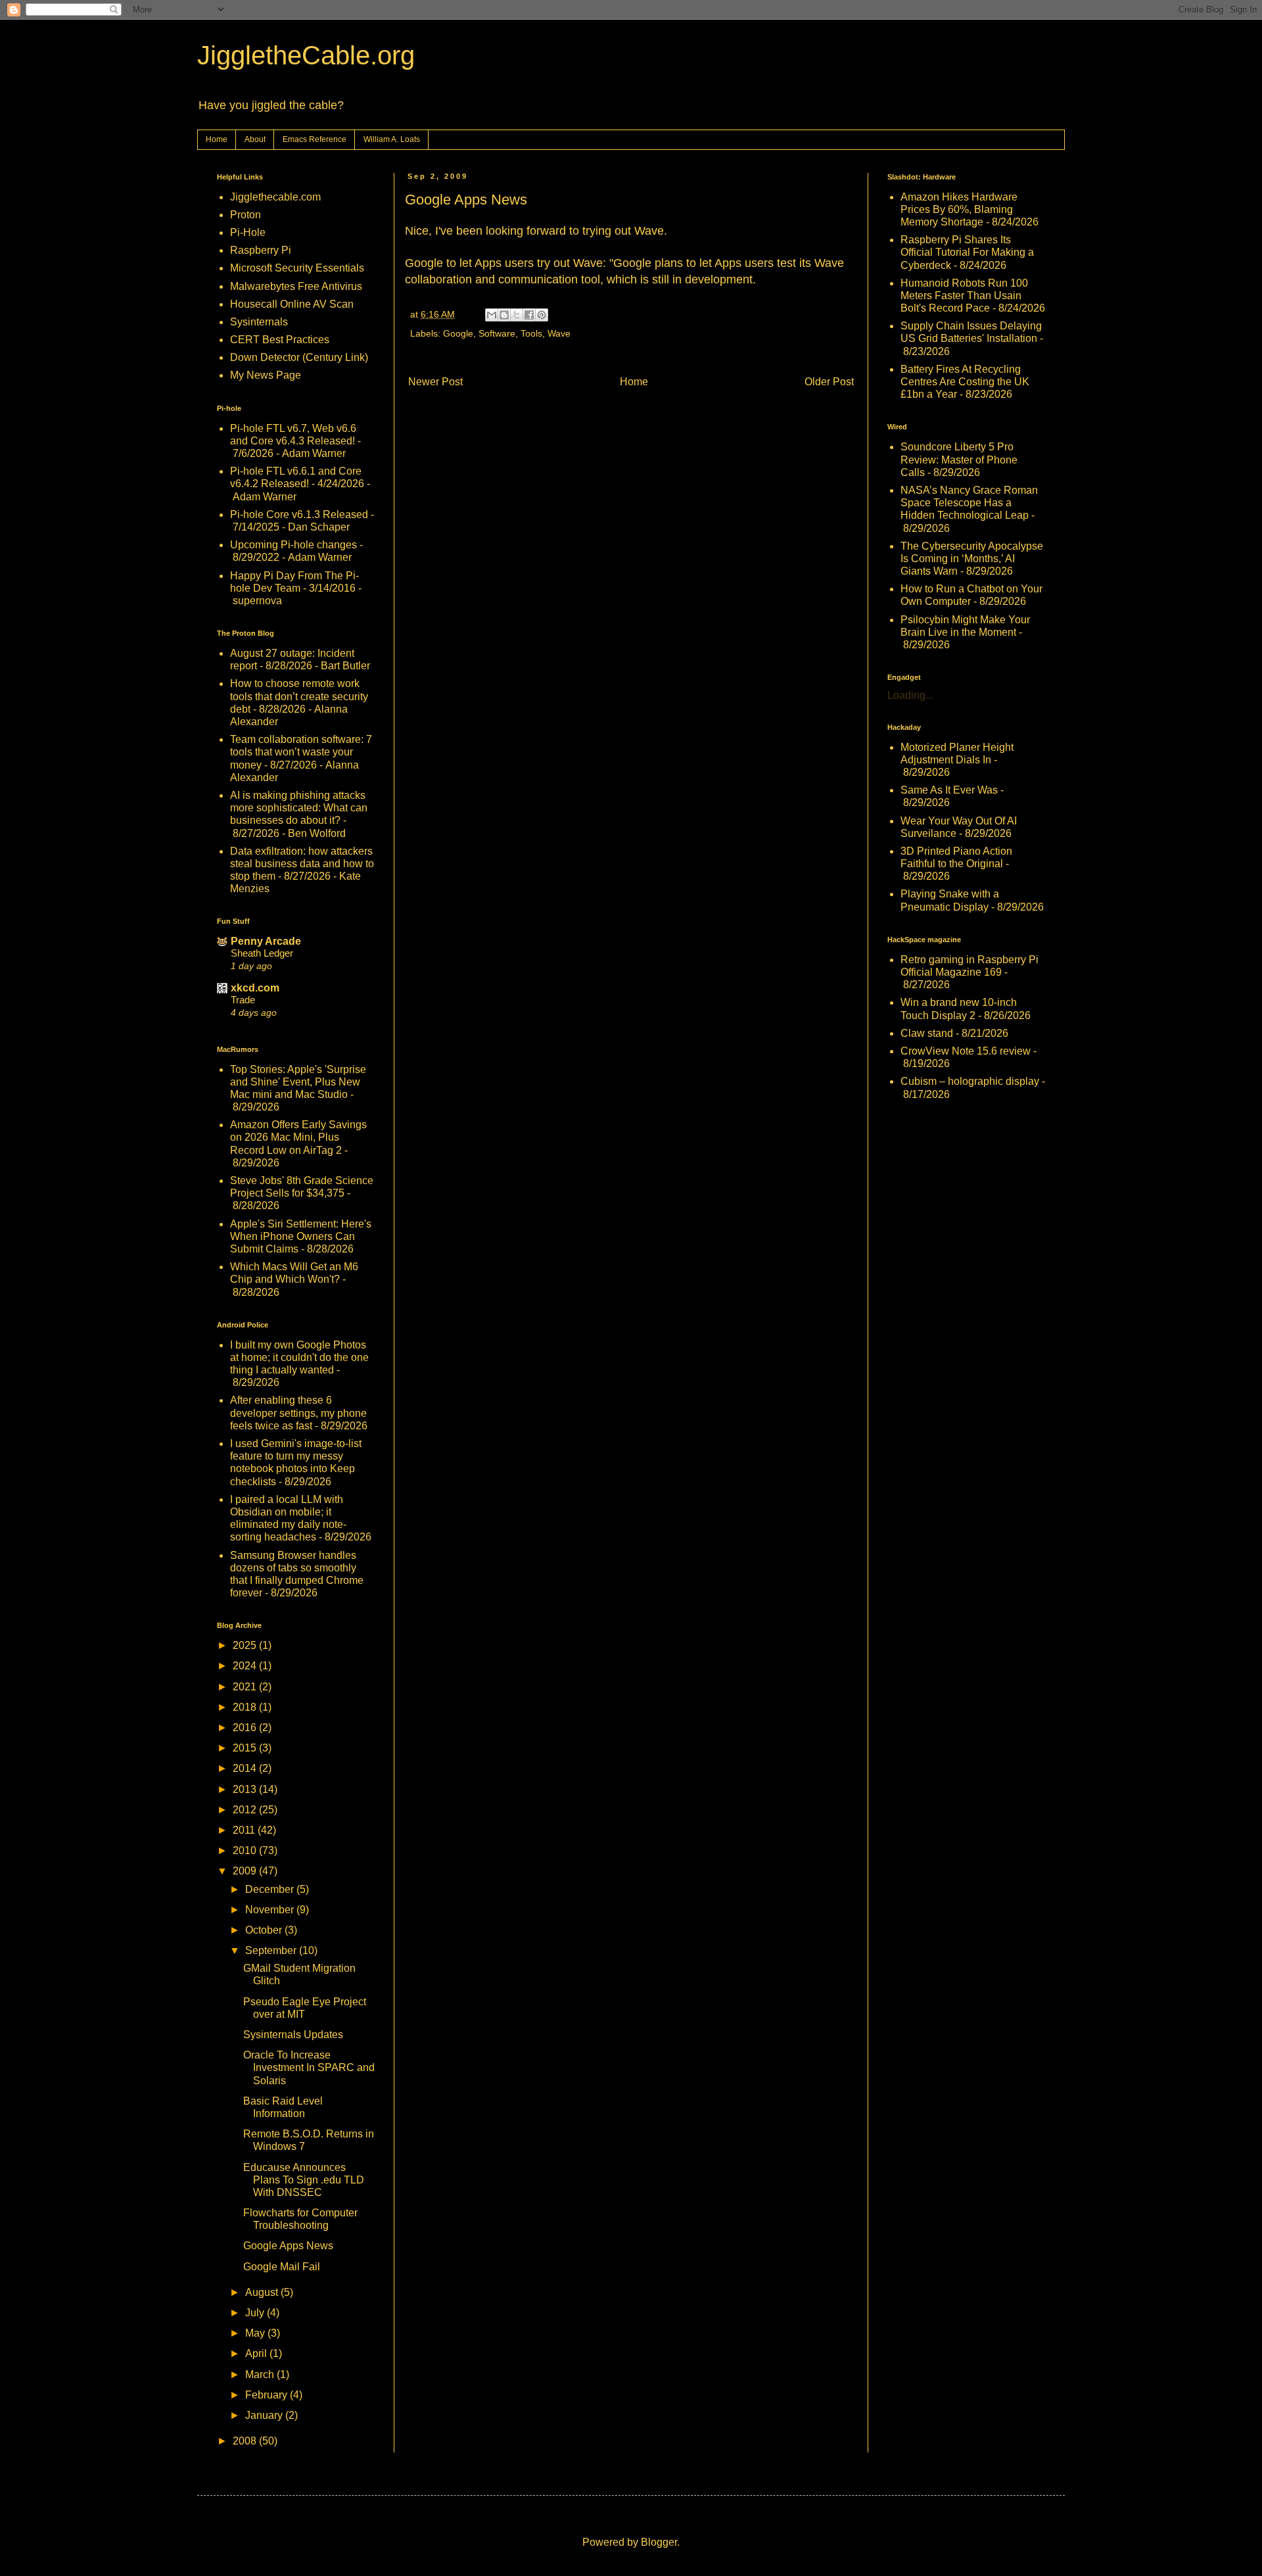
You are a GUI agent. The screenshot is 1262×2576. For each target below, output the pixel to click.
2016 (246, 1728)
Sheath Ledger (262, 953)
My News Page (266, 375)
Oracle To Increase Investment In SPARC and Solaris (309, 2067)
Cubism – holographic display (970, 1081)
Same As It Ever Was (949, 790)
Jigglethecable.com (275, 197)
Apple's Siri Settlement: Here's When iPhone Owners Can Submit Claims (301, 1236)
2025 (246, 1645)
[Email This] (492, 315)
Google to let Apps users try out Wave (504, 263)
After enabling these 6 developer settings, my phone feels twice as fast (298, 1413)
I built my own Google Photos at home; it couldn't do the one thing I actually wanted (299, 1357)
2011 (245, 1830)
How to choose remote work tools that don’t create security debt (299, 696)
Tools (531, 333)
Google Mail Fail (282, 2267)
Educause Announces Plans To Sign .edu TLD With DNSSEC (304, 2180)
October (265, 1930)
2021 (246, 1687)
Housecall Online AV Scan (292, 304)
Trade (243, 1000)
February (268, 2395)
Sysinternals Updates (293, 2035)
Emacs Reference (315, 139)
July (256, 2313)
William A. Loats (392, 139)
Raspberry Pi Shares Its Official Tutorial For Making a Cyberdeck (967, 252)
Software (497, 333)
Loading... (910, 695)
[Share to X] (517, 315)
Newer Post (435, 382)
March (261, 2374)
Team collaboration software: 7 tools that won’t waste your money (301, 752)
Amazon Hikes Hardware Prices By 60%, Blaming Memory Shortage (959, 209)
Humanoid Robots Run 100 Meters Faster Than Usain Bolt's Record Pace (964, 296)
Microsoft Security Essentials (297, 268)
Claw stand (927, 1033)
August (263, 2292)
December (271, 1889)
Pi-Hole (248, 232)
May (256, 2333)
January (265, 2415)
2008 (246, 2441)
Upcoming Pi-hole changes (293, 545)
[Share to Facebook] (529, 315)
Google (458, 333)
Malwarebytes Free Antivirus (296, 286)
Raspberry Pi (261, 250)
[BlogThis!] (504, 315)
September (272, 1950)
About (255, 139)
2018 (246, 1707)
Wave (559, 333)
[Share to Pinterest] (542, 315)
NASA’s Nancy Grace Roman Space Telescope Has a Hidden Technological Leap (969, 503)
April (257, 2353)
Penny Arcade (266, 941)
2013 (246, 1789)
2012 (246, 1810)
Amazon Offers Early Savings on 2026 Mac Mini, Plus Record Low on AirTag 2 (298, 1137)
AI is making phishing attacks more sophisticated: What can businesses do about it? (299, 808)
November (271, 1910)
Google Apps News (288, 2246)
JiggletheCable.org (306, 55)
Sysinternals (259, 322)
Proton (245, 215)
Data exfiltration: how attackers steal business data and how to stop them (302, 864)
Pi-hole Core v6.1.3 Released (299, 514)
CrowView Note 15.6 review (966, 1051)
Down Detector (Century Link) (299, 357)
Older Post (829, 382)
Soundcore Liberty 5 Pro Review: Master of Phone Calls (959, 459)
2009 (246, 1871)
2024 (246, 1666)
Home (217, 139)
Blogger (659, 2542)
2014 (246, 1768)
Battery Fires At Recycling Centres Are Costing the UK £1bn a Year (965, 382)
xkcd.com (255, 988)
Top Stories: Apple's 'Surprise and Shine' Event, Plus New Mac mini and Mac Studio (298, 1082)
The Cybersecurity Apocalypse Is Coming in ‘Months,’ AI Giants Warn (972, 559)
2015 (246, 1748)
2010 (246, 1850)
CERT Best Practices (280, 340)
